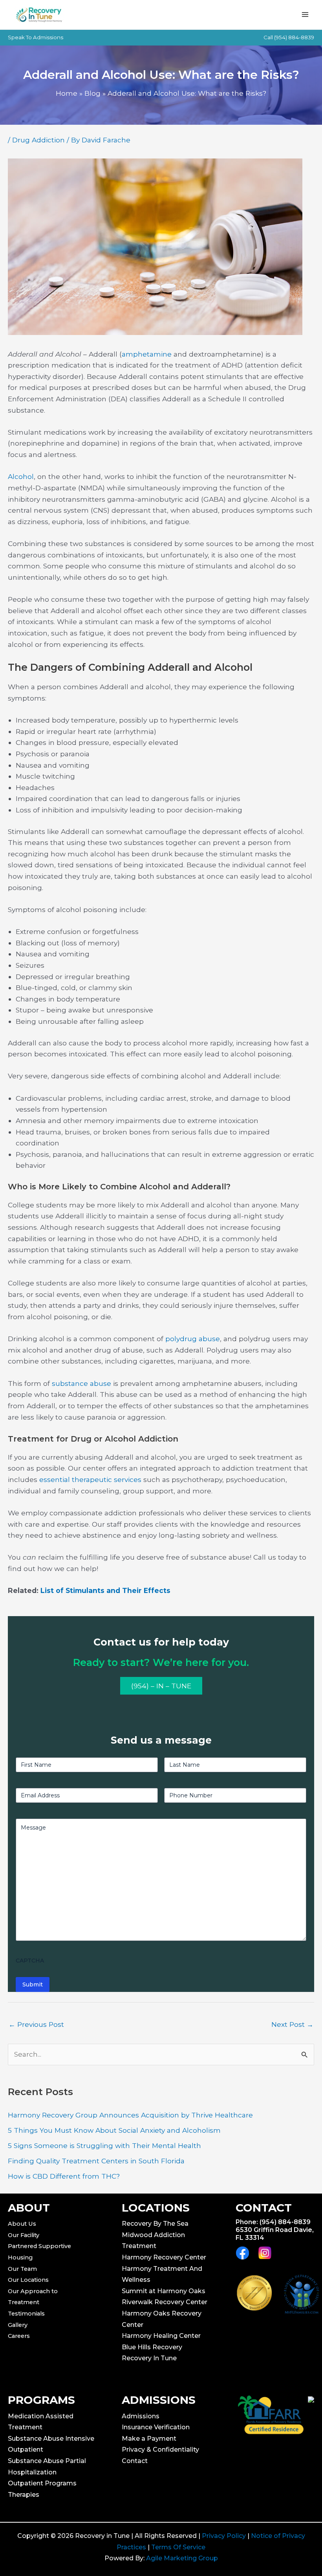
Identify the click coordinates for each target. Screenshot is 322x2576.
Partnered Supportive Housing (39, 2252)
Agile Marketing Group (182, 2558)
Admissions (141, 2416)
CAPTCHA (30, 1961)
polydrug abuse (193, 1339)
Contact (135, 2461)
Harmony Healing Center (161, 2336)
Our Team (22, 2269)
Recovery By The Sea (155, 2224)
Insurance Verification (156, 2427)
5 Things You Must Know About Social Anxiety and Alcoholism (114, 2130)
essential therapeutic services (90, 1479)
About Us (22, 2224)
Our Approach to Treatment (33, 2297)
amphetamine (147, 354)
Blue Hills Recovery (152, 2347)
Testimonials (26, 2314)
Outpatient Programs (42, 2483)
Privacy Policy (224, 2536)
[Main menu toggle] (305, 15)
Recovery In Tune (149, 2358)
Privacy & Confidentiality (160, 2449)
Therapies (24, 2495)
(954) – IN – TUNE (161, 1686)
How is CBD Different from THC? (64, 2176)
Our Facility (24, 2235)
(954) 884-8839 (294, 37)
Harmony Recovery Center (164, 2257)
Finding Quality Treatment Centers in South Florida (96, 2161)
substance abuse (81, 1383)
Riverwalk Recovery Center (165, 2302)
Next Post (292, 2024)
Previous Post (36, 2024)
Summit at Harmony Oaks (164, 2291)
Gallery (18, 2325)
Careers (19, 2336)
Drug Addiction (38, 140)
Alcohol (21, 476)
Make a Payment (149, 2439)
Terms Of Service (178, 2547)
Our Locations (28, 2280)
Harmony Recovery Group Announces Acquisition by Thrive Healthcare (130, 2115)
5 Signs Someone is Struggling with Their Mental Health (104, 2145)
